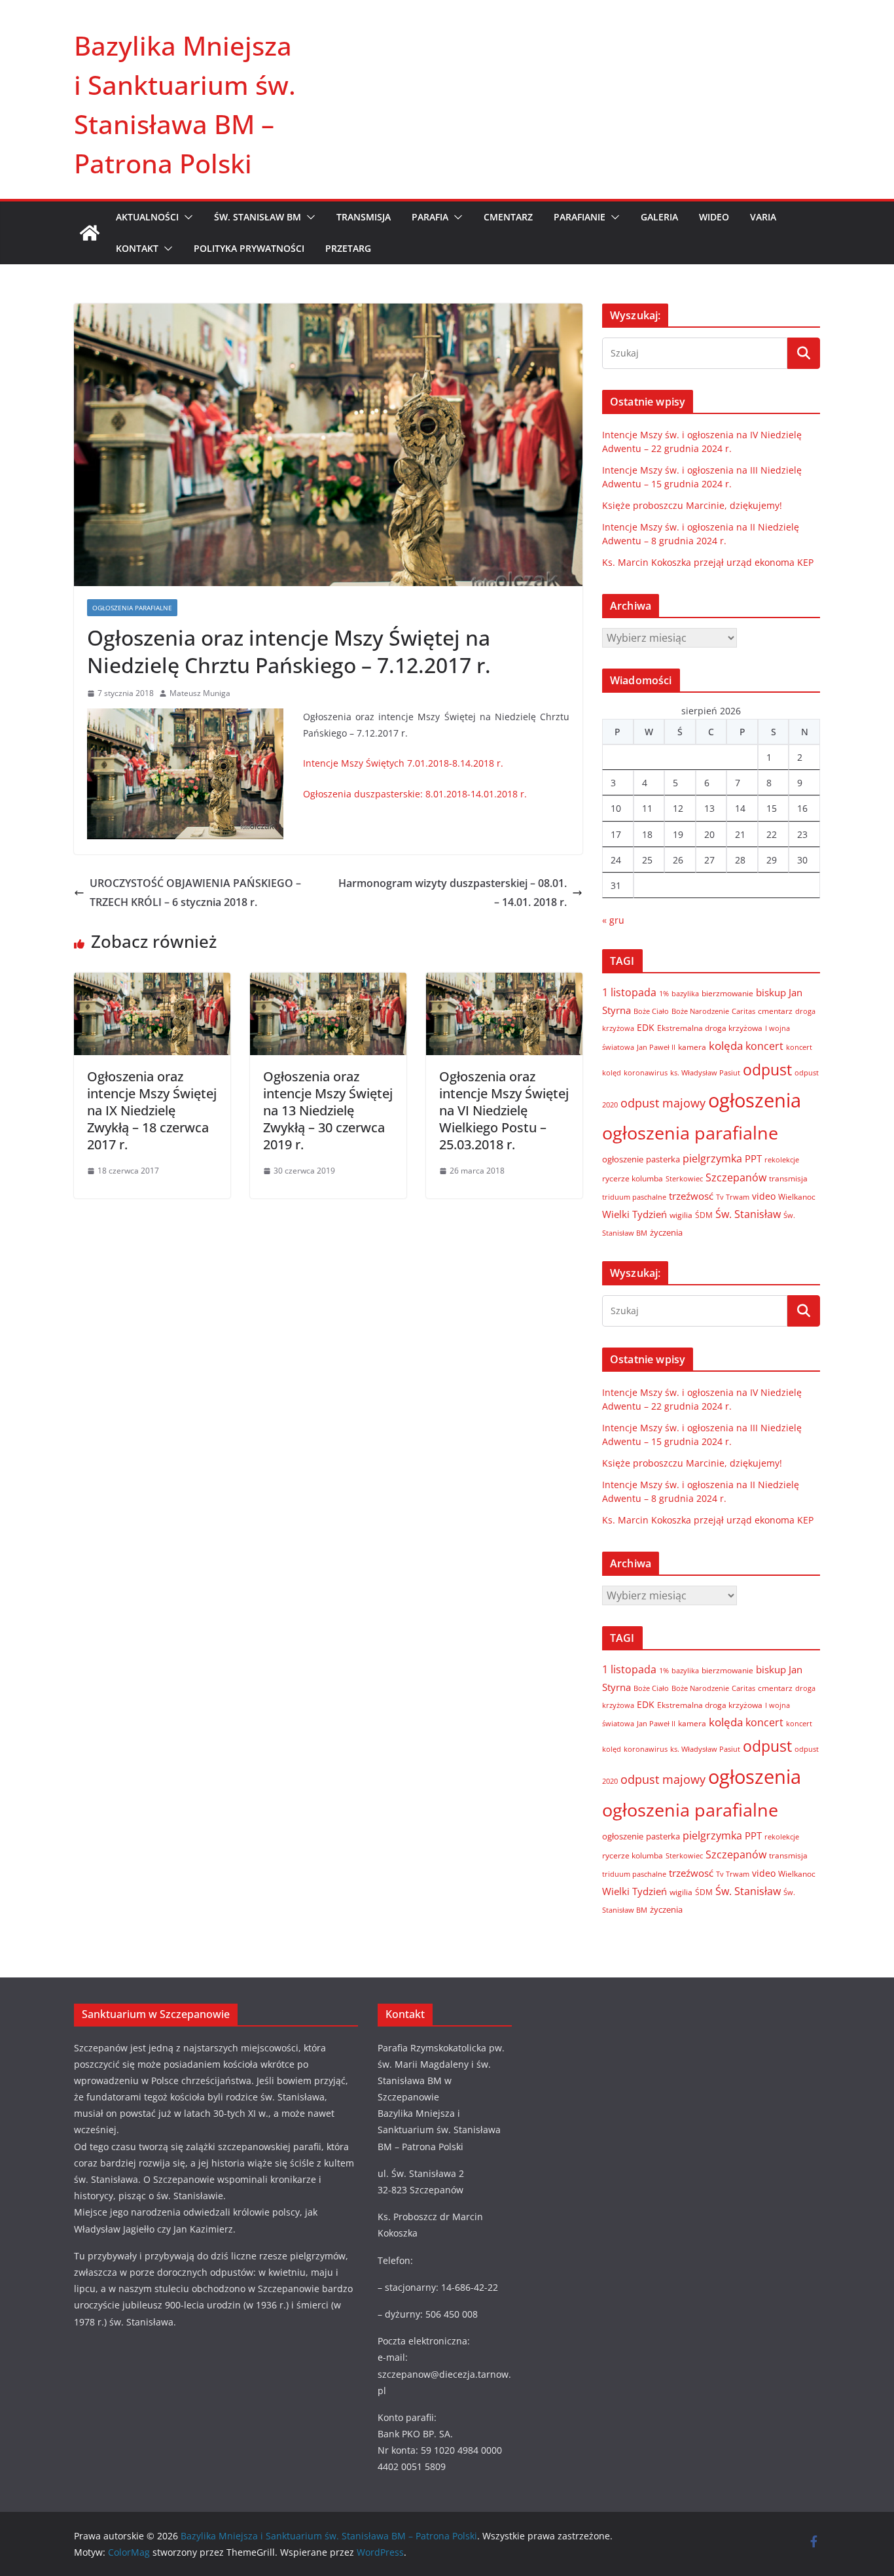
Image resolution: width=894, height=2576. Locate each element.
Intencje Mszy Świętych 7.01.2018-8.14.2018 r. (403, 763)
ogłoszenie (623, 1159)
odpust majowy (663, 1103)
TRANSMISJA (364, 217)
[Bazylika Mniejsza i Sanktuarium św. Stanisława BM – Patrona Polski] (90, 233)
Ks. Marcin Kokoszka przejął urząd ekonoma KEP (708, 562)
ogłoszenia (755, 1100)
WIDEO (714, 217)
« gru (613, 920)
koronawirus (646, 1072)
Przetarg (348, 248)
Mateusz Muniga (200, 693)
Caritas (743, 1011)
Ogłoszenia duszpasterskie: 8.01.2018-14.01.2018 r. (415, 794)
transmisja (788, 1178)
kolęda (726, 1046)
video (764, 1196)
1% (664, 994)
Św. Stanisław (748, 1214)
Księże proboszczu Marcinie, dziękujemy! (692, 505)
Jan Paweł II (656, 1047)
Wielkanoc (797, 1197)
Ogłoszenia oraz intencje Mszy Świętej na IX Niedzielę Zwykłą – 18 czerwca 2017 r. (152, 1110)
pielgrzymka (712, 1158)
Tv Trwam (733, 1197)
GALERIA (659, 217)
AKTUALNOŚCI (147, 217)
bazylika (685, 993)
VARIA (763, 217)
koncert (764, 1046)
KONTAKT (137, 248)
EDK (646, 1027)
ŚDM (704, 1215)
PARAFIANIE (580, 217)
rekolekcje (782, 1159)
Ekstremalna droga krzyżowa (710, 1028)
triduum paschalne (634, 1197)
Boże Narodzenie (700, 1011)
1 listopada (629, 992)
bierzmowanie (727, 993)
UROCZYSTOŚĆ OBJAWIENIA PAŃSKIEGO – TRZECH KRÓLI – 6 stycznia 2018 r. (195, 893)
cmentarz (775, 1011)
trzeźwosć (691, 1196)
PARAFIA (430, 217)
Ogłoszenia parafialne (132, 608)
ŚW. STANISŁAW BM (258, 217)
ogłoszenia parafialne (690, 1133)
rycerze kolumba (633, 1178)
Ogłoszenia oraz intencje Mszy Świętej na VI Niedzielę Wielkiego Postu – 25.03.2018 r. (504, 1110)
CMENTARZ (508, 217)
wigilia (681, 1215)
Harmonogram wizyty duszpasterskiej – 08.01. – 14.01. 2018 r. (453, 893)
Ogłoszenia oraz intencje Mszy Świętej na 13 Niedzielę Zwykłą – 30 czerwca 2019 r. (328, 1110)
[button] (186, 217)
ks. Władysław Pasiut (705, 1073)
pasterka (663, 1159)
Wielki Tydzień (635, 1214)
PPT (753, 1158)
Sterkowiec (684, 1179)
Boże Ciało (651, 1011)
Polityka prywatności (249, 248)
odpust (767, 1070)
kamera (692, 1047)
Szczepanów (736, 1177)
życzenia (666, 1232)
